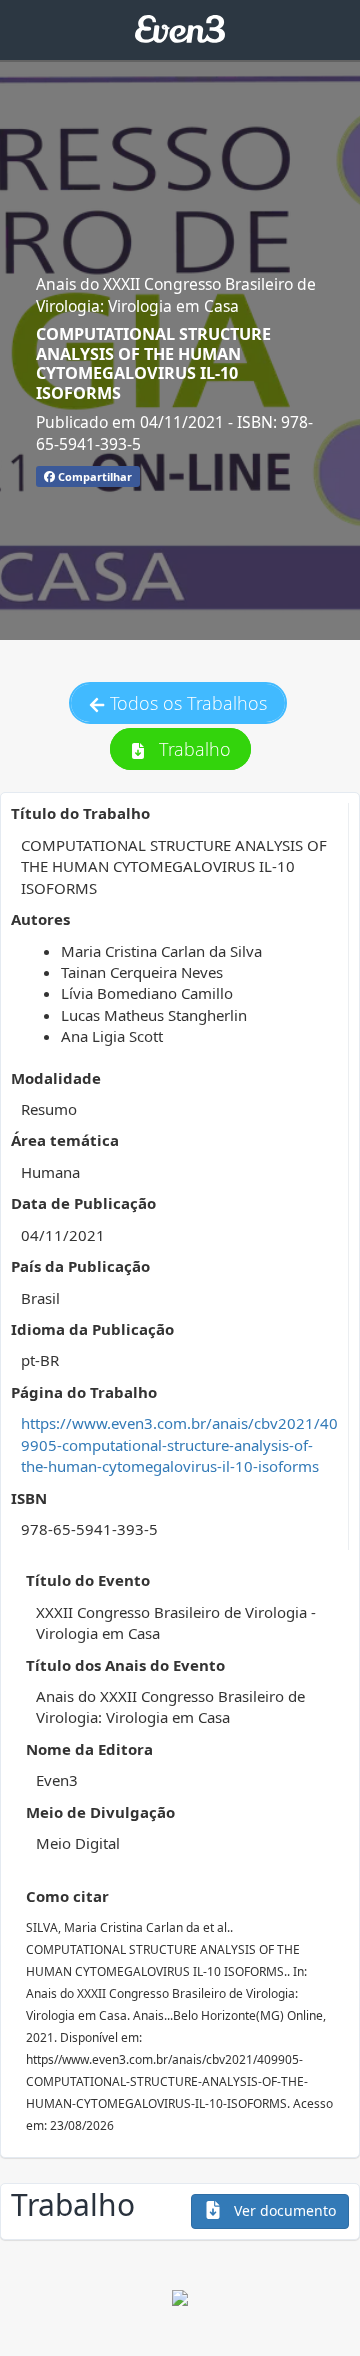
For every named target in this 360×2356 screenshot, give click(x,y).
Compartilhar (93, 476)
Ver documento (283, 2210)
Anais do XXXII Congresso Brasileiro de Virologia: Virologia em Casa (176, 295)
